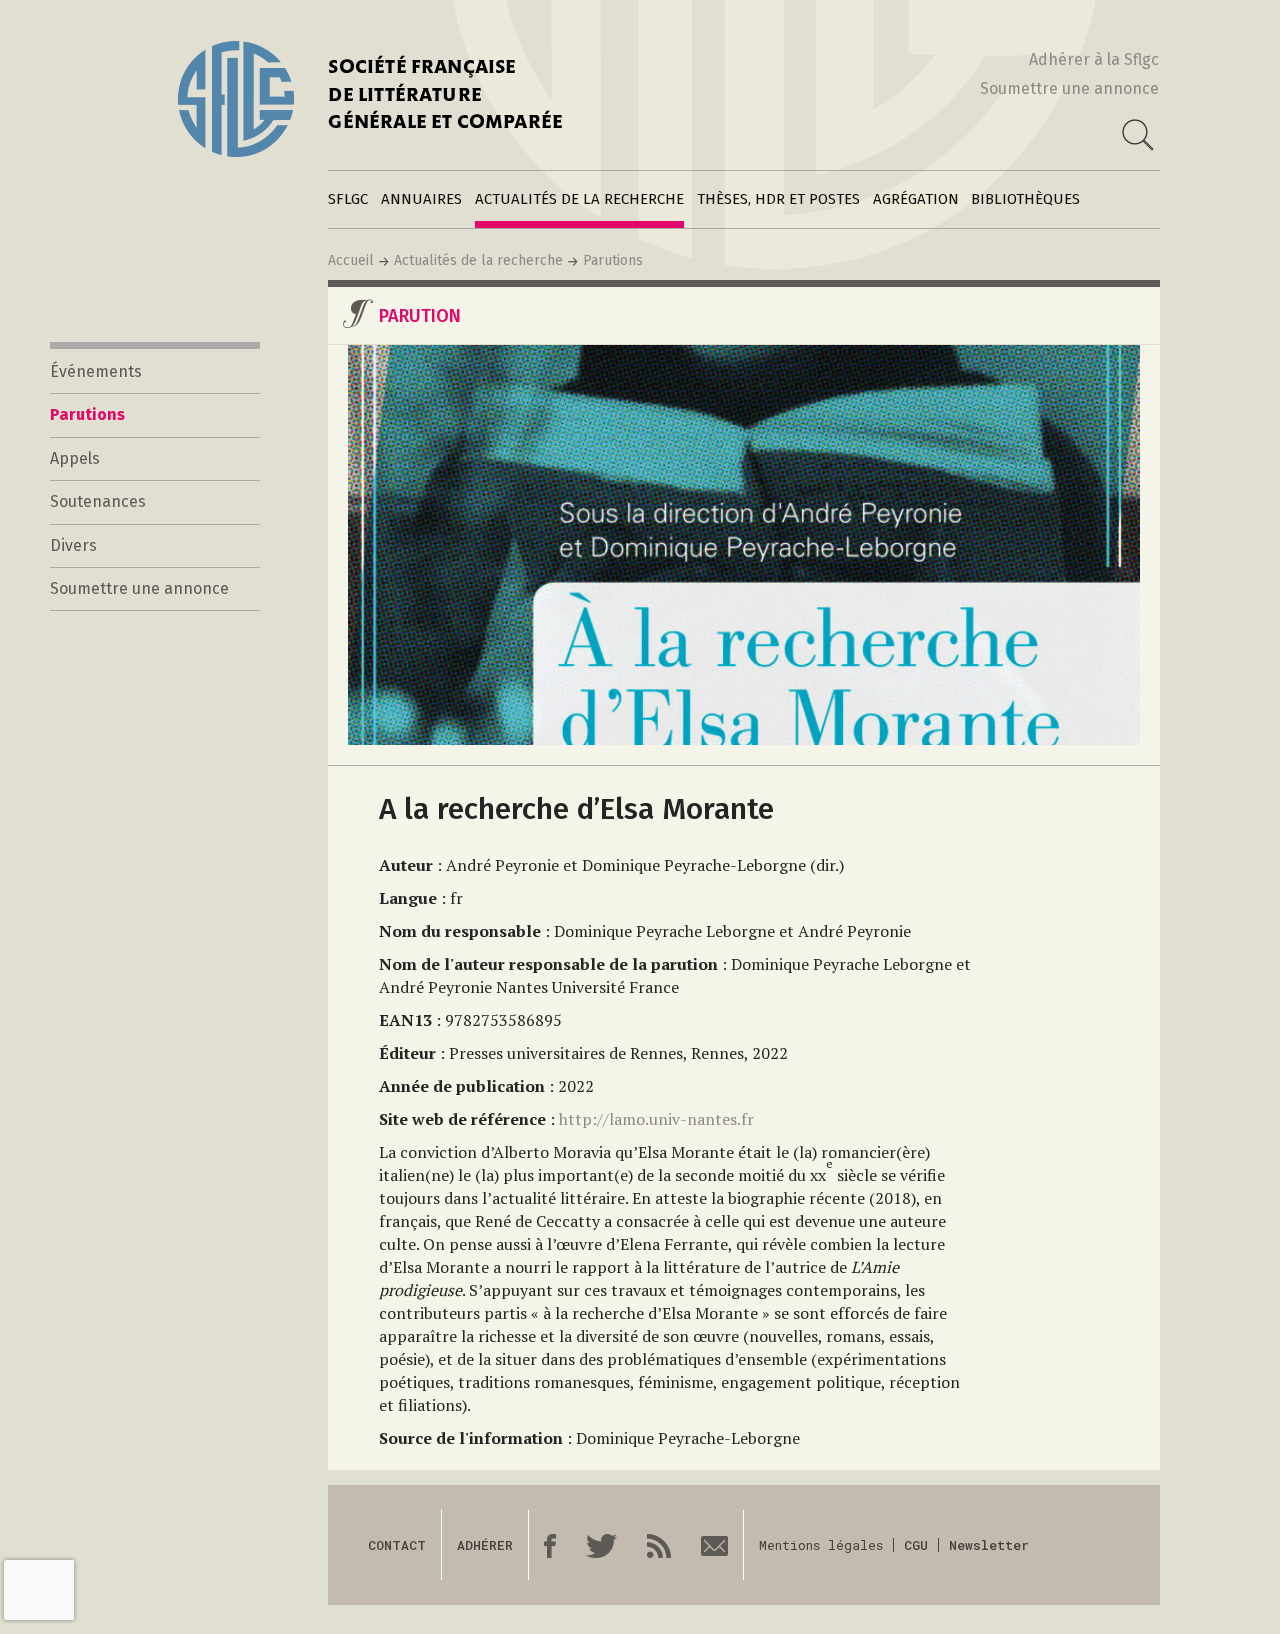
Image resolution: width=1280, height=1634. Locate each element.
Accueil (351, 260)
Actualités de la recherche (579, 199)
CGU (916, 1545)
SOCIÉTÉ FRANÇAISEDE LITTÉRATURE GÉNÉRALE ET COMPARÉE (445, 96)
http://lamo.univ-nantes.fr (656, 1119)
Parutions (613, 260)
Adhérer (485, 1545)
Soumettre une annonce (1069, 88)
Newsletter (989, 1545)
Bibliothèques (1025, 199)
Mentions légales (821, 1545)
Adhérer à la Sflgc (1094, 59)
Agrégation (916, 199)
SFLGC (348, 199)
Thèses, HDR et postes (778, 199)
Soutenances (98, 501)
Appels (75, 458)
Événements (96, 371)
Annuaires (421, 199)
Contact (397, 1545)
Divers (73, 545)
